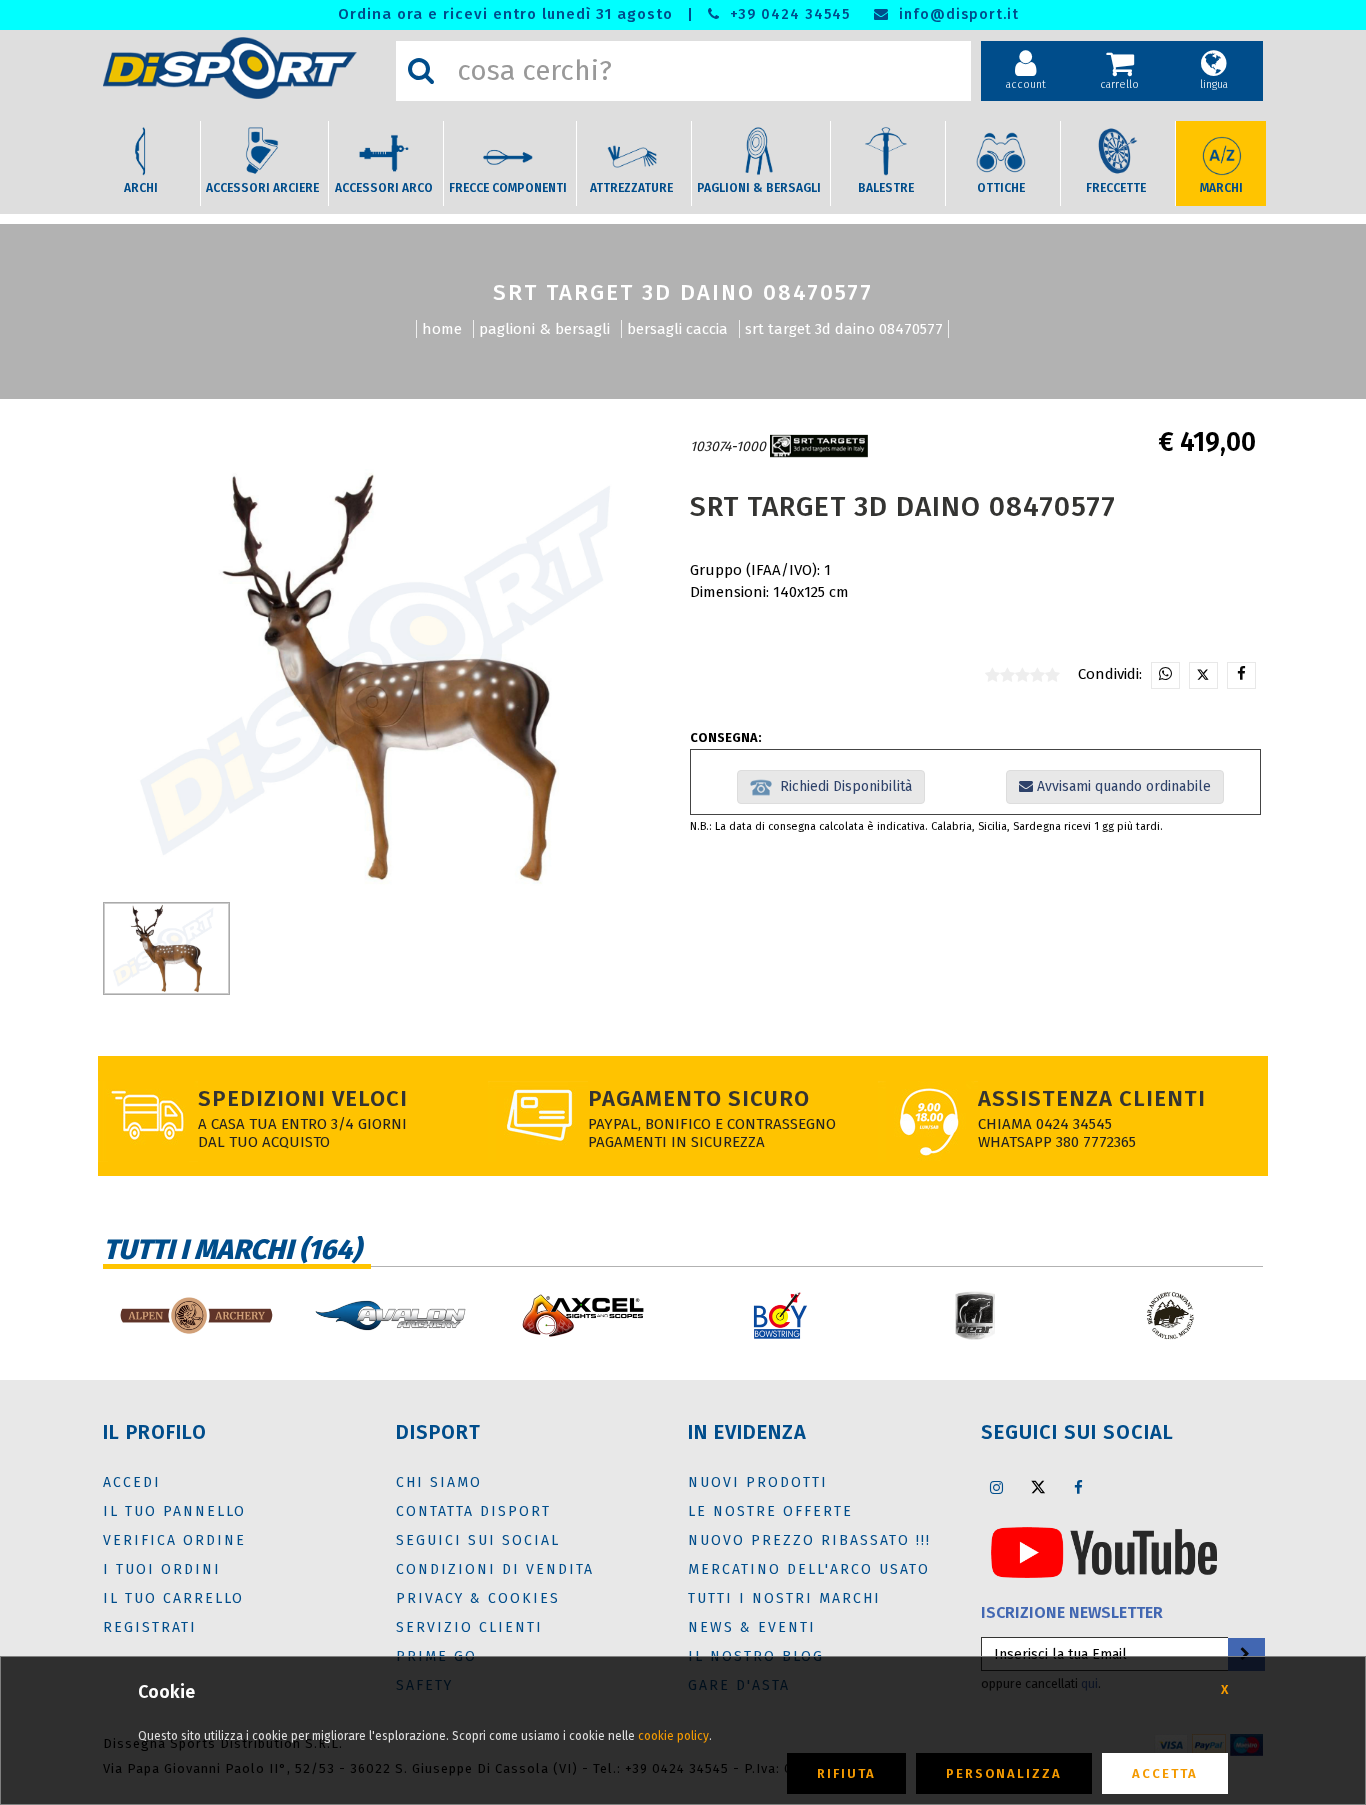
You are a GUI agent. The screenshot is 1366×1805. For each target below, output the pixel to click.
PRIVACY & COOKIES (478, 1598)
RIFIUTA (846, 1773)
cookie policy (673, 1736)
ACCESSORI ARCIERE (262, 188)
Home (442, 329)
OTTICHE (1001, 188)
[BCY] (780, 1315)
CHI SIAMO (439, 1482)
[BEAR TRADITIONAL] (1170, 1315)
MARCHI (1221, 188)
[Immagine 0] (166, 948)
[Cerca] (421, 71)
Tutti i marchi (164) (232, 1249)
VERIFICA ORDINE (174, 1540)
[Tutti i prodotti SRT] (819, 446)
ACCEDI (132, 1482)
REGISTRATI (150, 1627)
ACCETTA (1165, 1773)
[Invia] (1245, 1654)
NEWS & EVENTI (752, 1627)
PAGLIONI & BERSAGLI (759, 188)
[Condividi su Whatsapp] (1165, 675)
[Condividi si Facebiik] (1241, 675)
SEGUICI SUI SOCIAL (478, 1540)
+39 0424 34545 (787, 14)
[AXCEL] (585, 1315)
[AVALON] (390, 1315)
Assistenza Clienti (1092, 1098)
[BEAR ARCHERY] (975, 1315)
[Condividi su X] (1203, 675)
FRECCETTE (1116, 188)
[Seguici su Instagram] (997, 1487)
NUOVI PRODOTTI (758, 1482)
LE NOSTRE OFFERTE (770, 1511)
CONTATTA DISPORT (473, 1511)
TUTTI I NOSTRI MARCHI (784, 1598)
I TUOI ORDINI (162, 1569)
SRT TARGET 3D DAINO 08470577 (844, 329)
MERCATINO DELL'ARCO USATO (809, 1569)
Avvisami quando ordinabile (1122, 786)
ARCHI (141, 188)
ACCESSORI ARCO (384, 188)
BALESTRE (886, 188)
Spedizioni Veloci (303, 1098)
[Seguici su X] (1038, 1487)
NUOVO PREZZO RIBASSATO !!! (809, 1540)
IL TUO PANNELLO (174, 1511)
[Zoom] (390, 678)
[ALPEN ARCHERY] (195, 1315)
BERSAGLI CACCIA (677, 329)
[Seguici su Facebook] (1079, 1487)
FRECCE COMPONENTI (508, 188)
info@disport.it (956, 14)
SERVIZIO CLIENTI (469, 1627)
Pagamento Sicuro (699, 1098)
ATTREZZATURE (631, 188)
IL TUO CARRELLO (173, 1598)
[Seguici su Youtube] (1104, 1552)
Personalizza (1004, 1773)
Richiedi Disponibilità (842, 786)
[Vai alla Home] (244, 68)
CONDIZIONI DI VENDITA (495, 1569)
